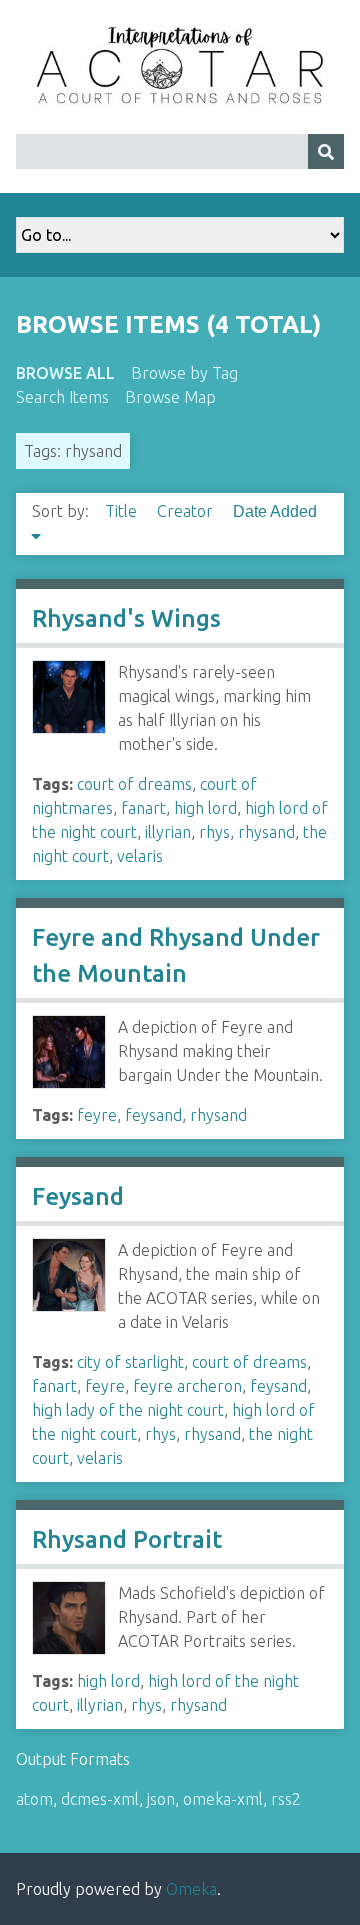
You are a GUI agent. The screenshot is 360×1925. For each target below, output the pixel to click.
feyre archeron (187, 1386)
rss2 (286, 1799)
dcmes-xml (100, 1799)
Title (123, 511)
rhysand (266, 832)
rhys (214, 832)
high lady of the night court (128, 1410)
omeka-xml (223, 1799)
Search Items (62, 397)
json (161, 1799)
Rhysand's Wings (126, 618)
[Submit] (326, 151)
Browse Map (170, 397)
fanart (143, 808)
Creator (187, 511)
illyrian (168, 832)
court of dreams (134, 784)
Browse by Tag (184, 373)
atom (34, 1799)
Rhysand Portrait (127, 1539)
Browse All (65, 373)
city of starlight (130, 1362)
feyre (97, 1115)
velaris (140, 856)
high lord (205, 808)
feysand (153, 1115)
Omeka (191, 1889)
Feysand (78, 1196)
